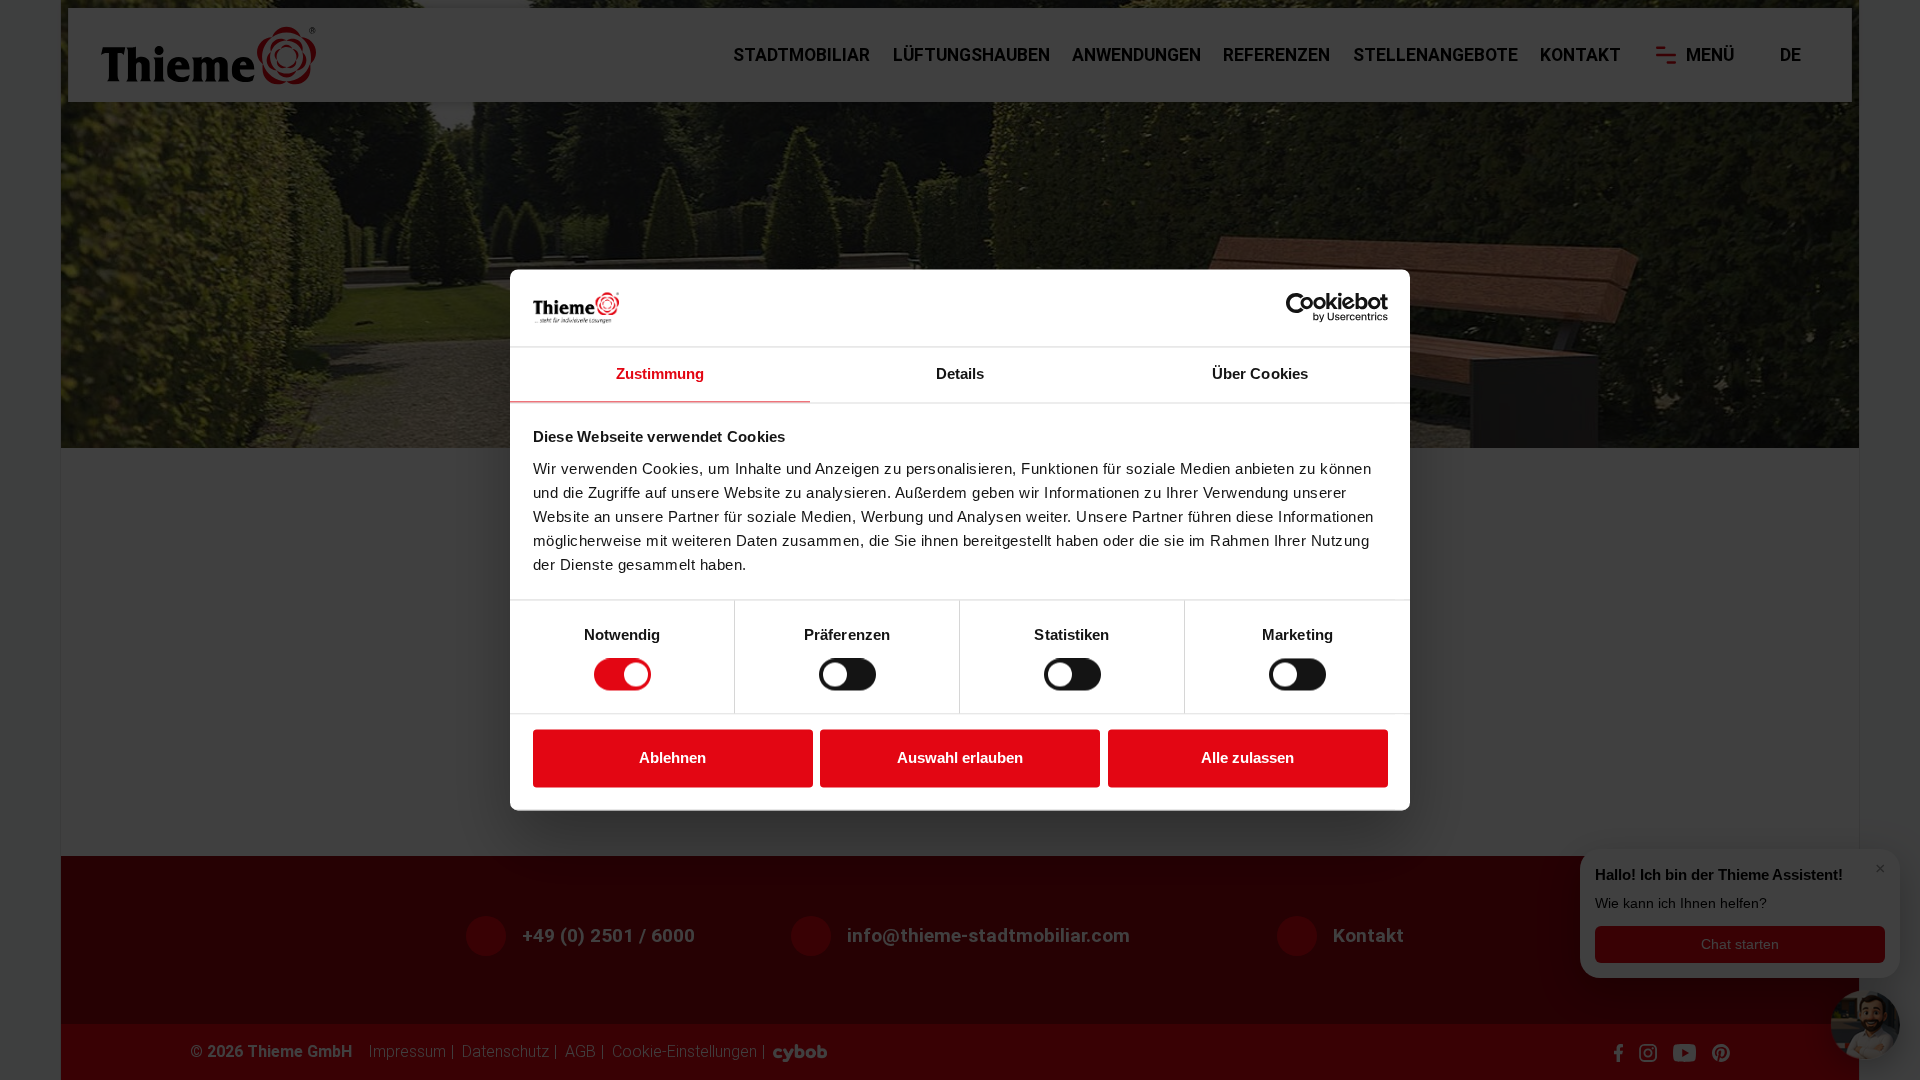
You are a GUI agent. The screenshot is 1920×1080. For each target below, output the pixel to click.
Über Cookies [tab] (1260, 373)
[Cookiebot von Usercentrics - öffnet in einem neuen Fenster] (1300, 308)
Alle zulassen (1247, 757)
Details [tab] (960, 373)
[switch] (847, 675)
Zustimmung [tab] (660, 373)
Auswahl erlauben (960, 757)
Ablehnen (672, 757)
